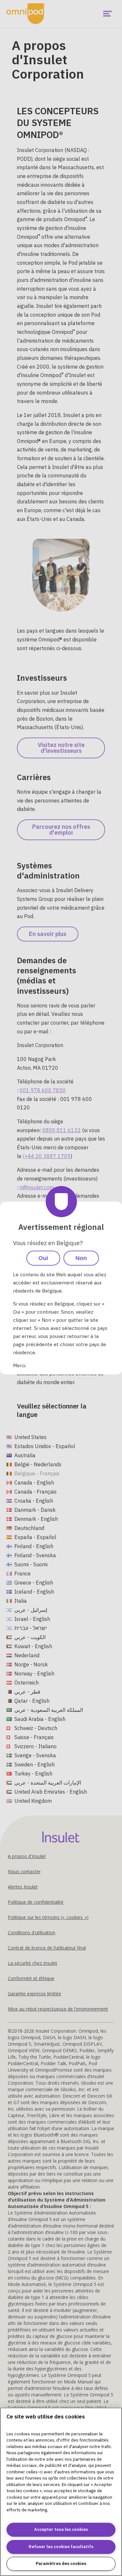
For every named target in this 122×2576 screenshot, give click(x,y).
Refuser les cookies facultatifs (61, 2547)
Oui (43, 1258)
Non (81, 1258)
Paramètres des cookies (61, 2563)
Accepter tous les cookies (61, 2529)
